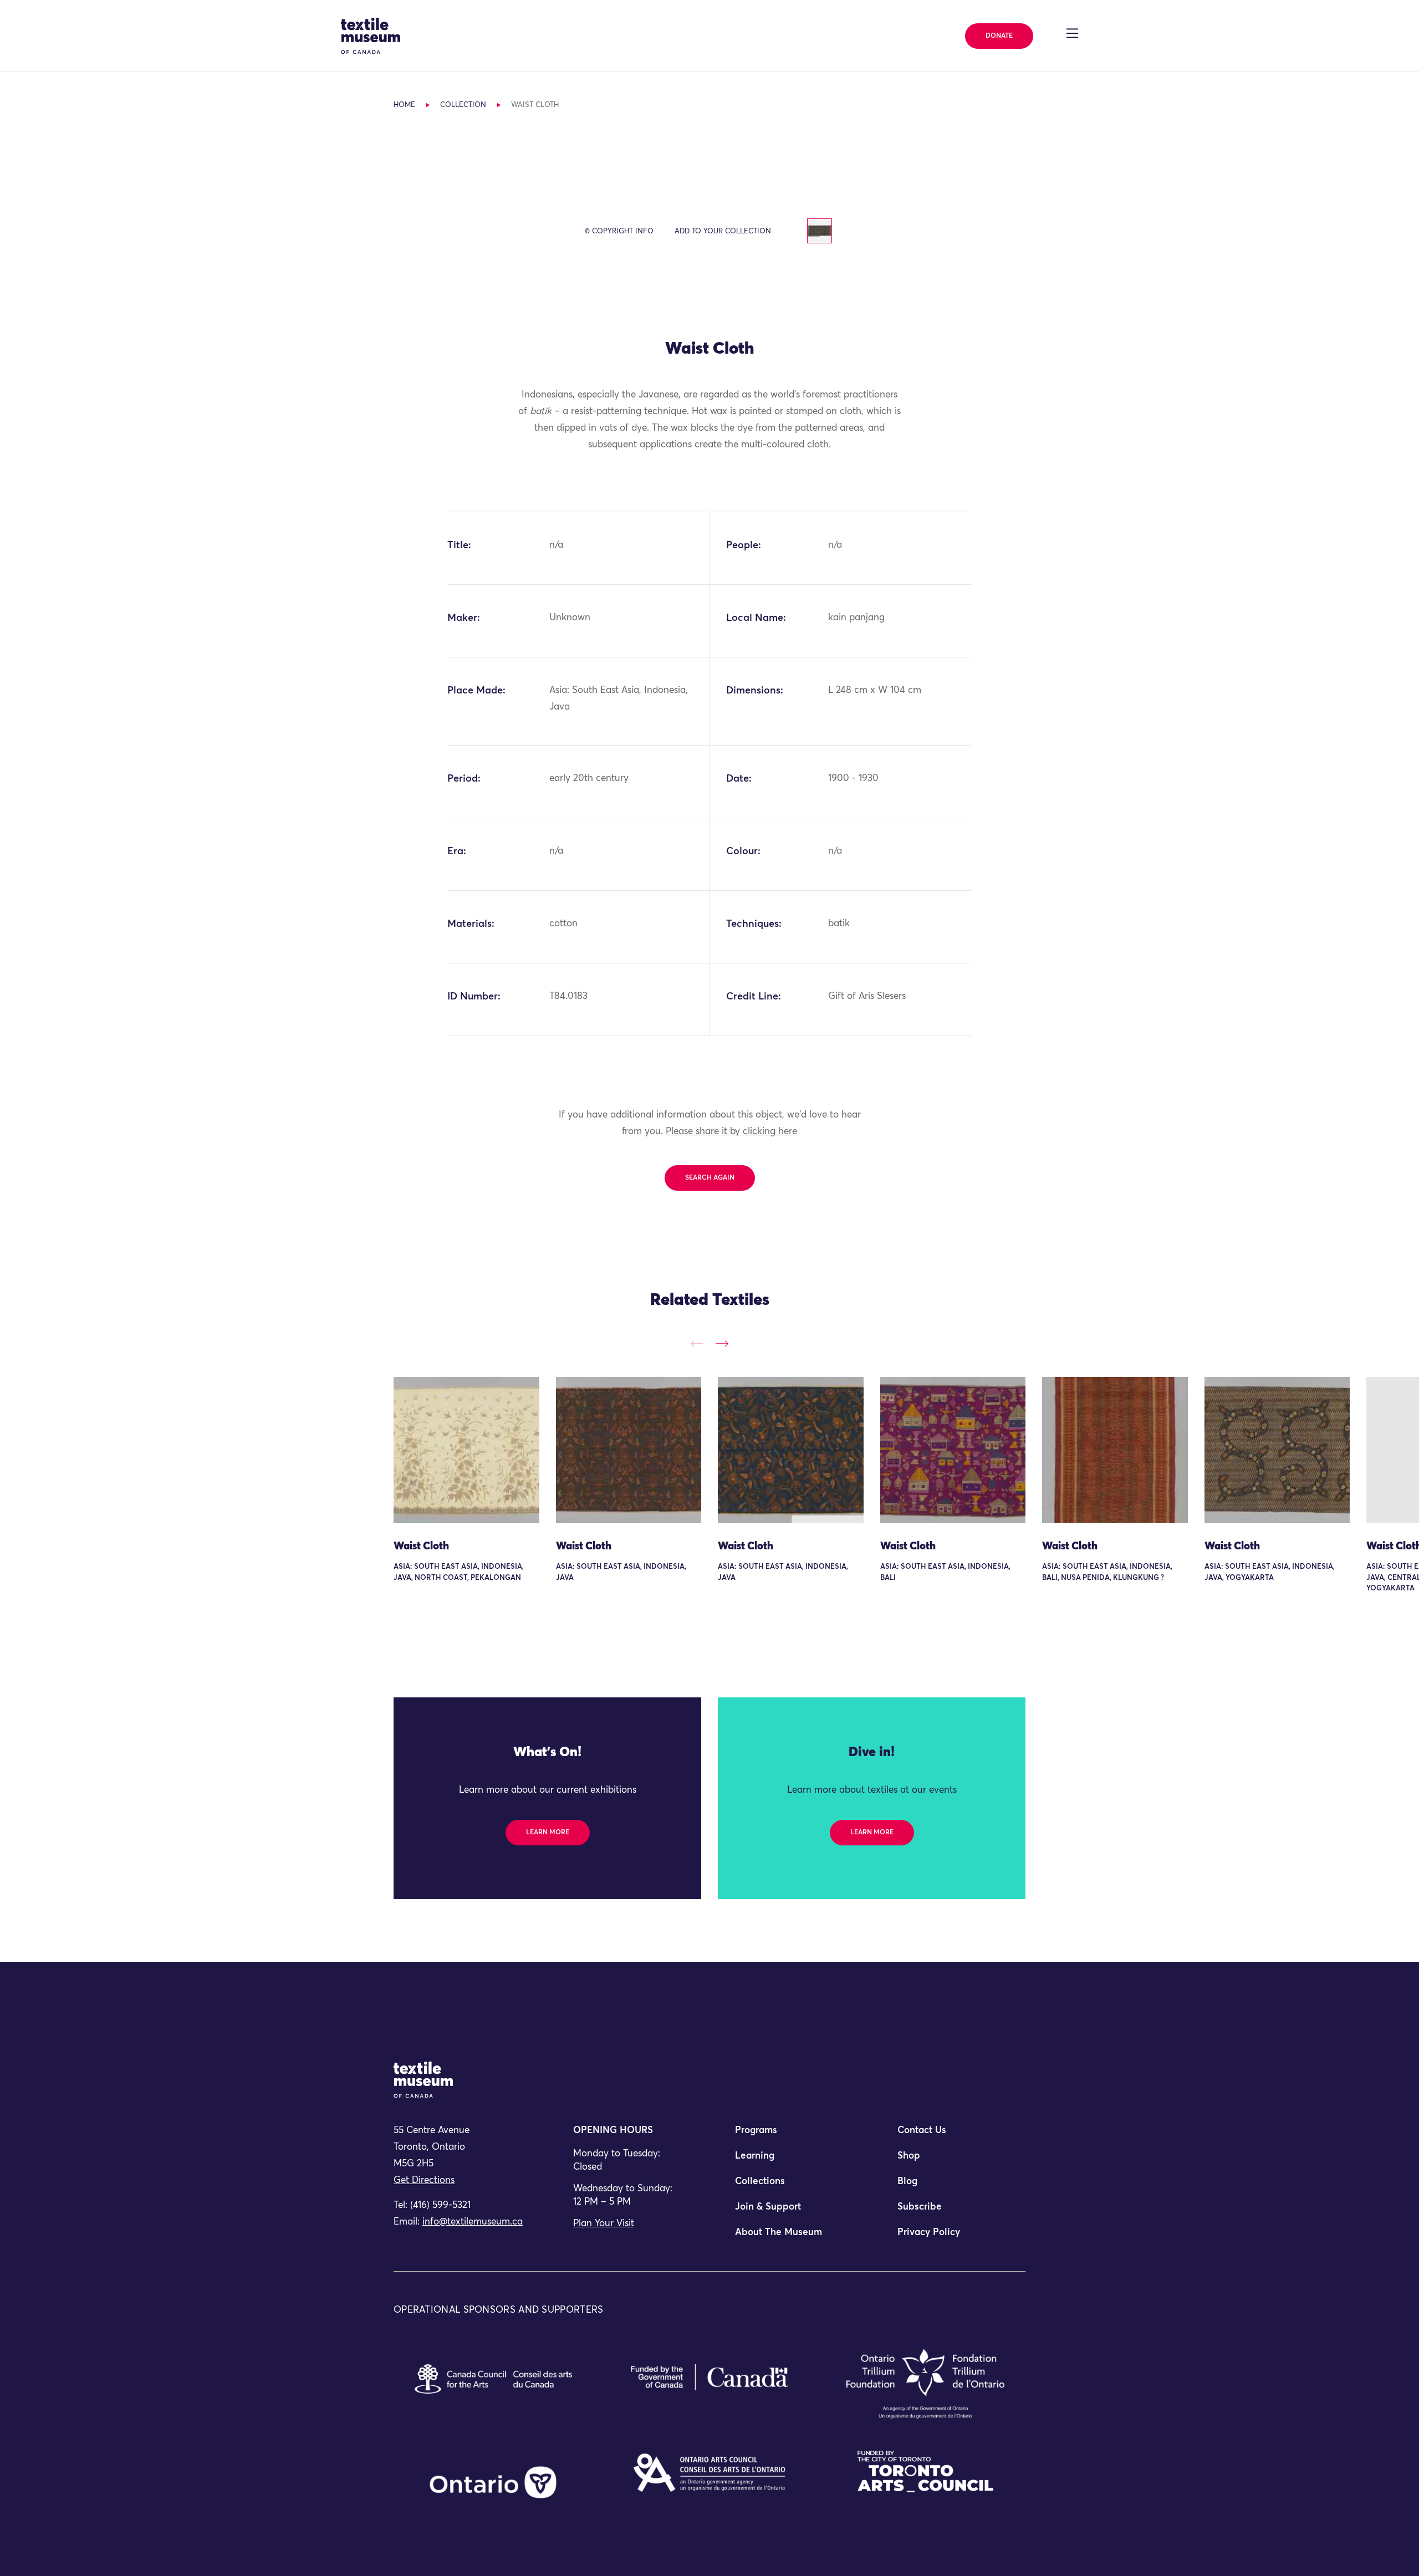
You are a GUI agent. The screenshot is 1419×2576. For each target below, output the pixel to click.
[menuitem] (790, 2135)
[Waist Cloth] (466, 1450)
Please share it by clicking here (731, 1132)
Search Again (710, 1178)
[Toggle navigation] (1072, 33)
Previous (697, 1343)
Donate (999, 36)
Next (722, 1343)
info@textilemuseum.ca (473, 2222)
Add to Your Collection (723, 231)
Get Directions (424, 2180)
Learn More (548, 1833)
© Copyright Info (619, 231)
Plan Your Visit (604, 2224)
